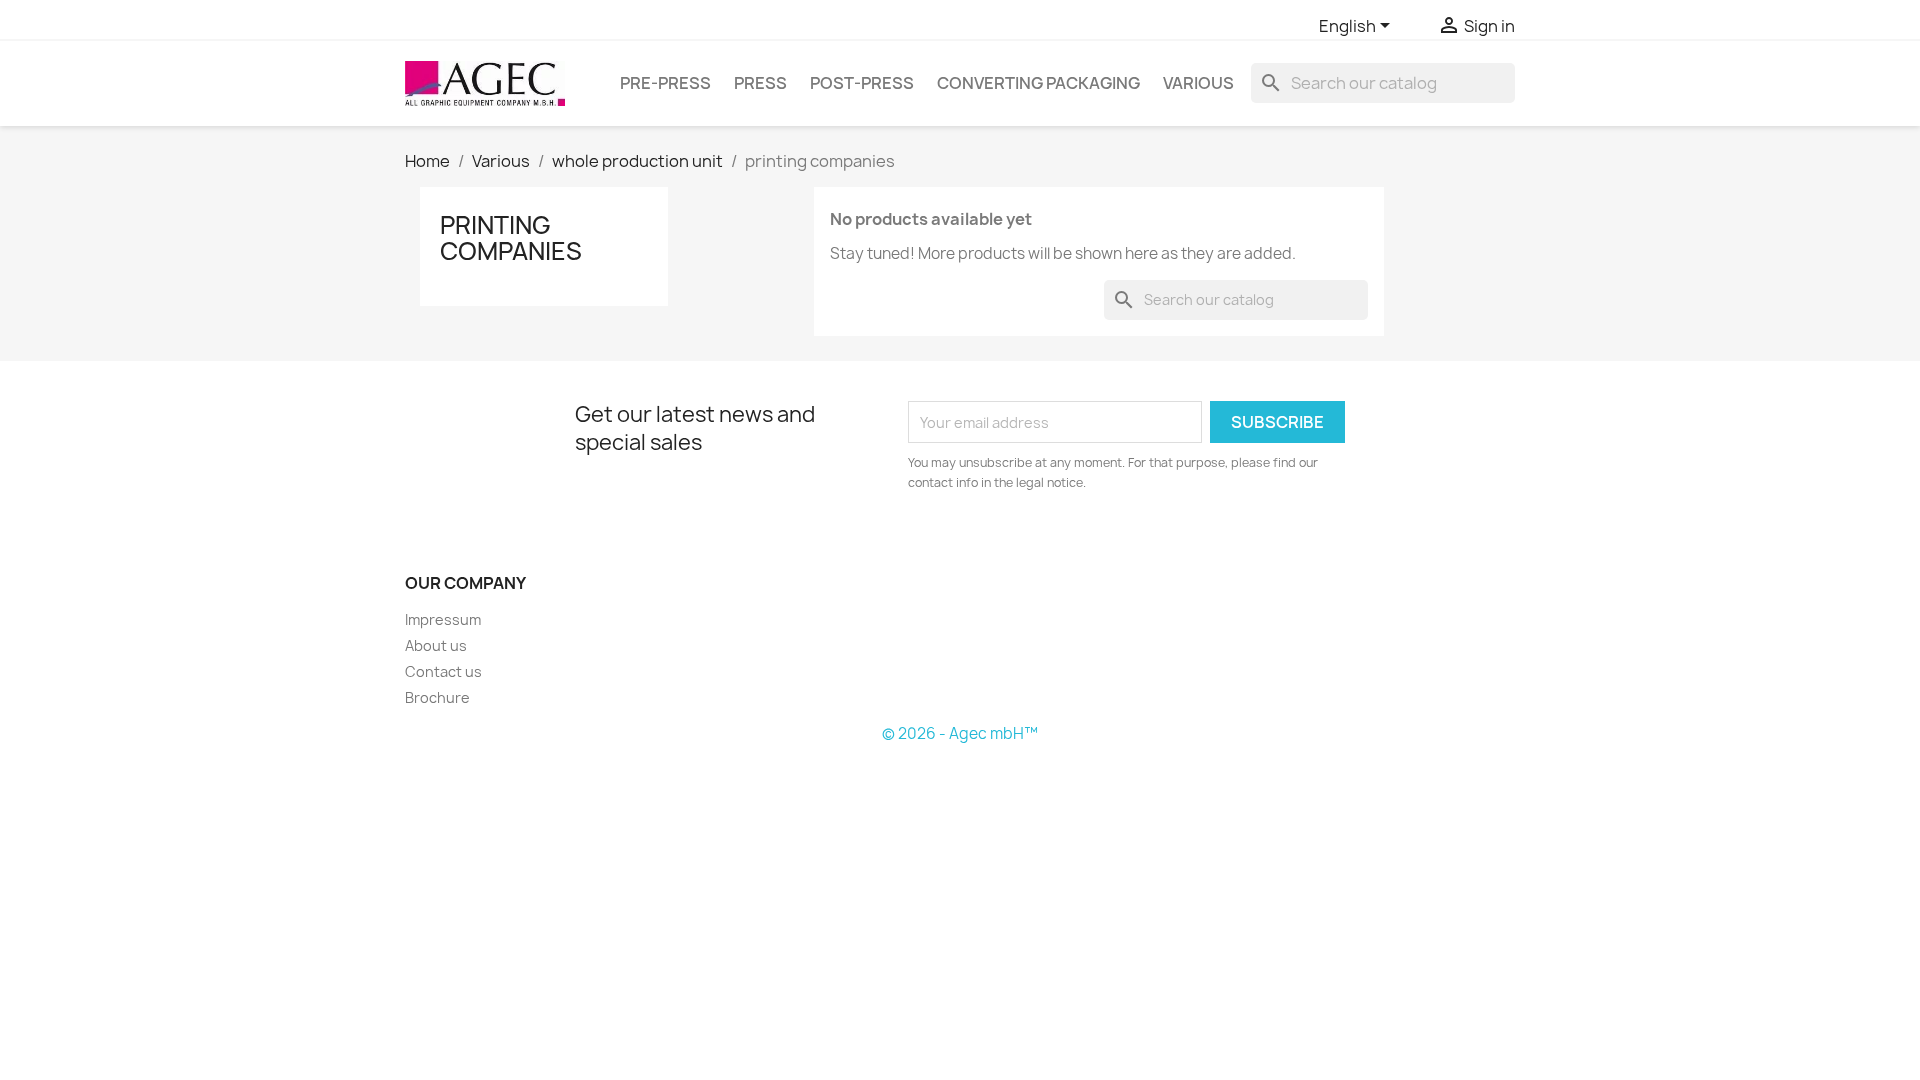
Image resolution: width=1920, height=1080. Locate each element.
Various (1198, 83)
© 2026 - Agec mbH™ (960, 733)
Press (760, 83)
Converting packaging (1038, 83)
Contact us (443, 671)
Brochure (437, 697)
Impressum (443, 619)
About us (436, 645)
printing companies (511, 238)
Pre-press (665, 83)
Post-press (862, 83)
